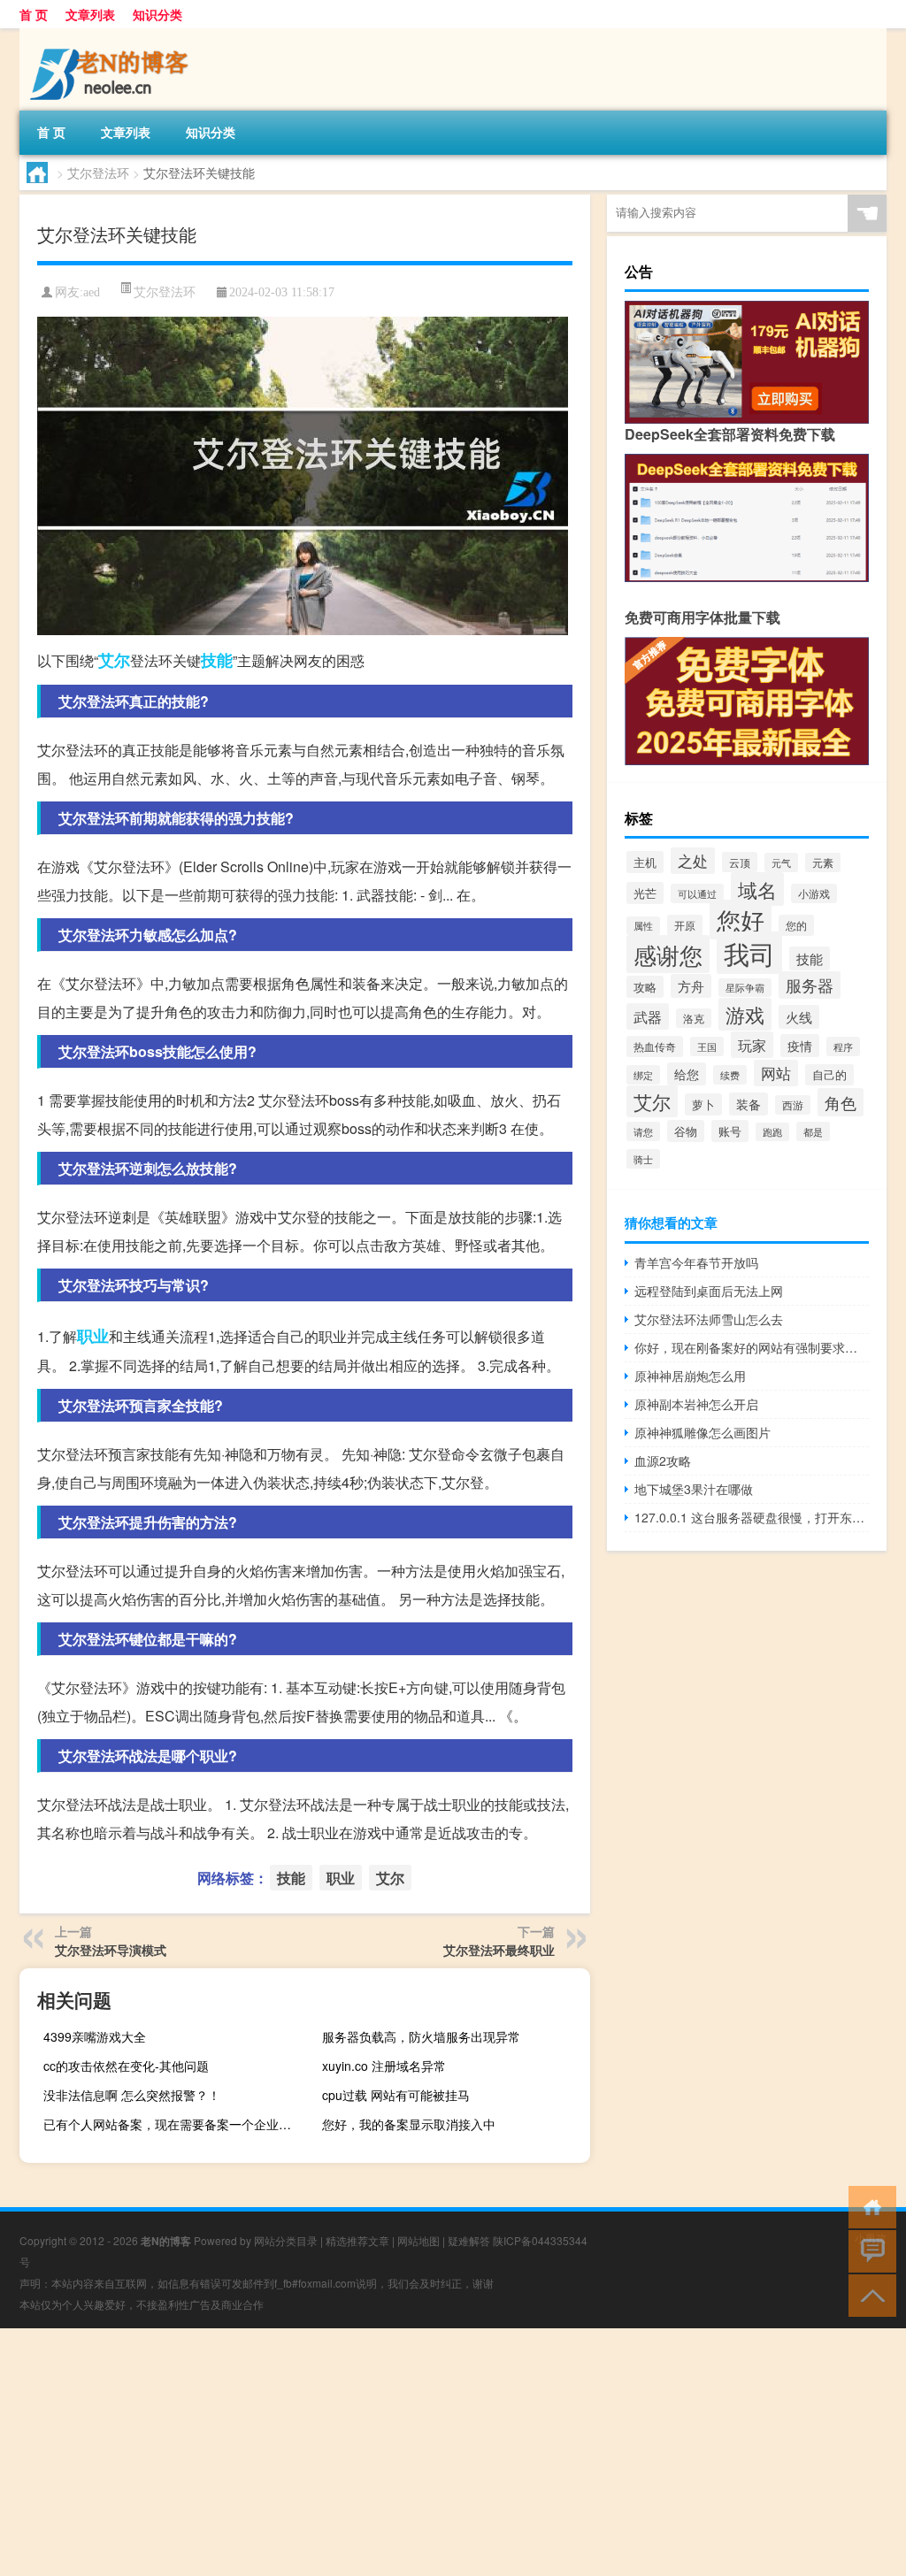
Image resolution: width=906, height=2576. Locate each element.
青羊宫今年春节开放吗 (696, 1262)
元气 (781, 862)
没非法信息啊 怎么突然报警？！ (132, 2095)
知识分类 (157, 14)
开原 (685, 925)
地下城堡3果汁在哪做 (694, 1489)
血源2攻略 (663, 1460)
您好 (741, 920)
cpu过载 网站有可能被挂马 (396, 2095)
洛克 (694, 1018)
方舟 (691, 986)
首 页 (34, 14)
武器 (648, 1016)
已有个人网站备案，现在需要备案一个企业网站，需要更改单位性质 (175, 2124)
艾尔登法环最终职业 (499, 1950)
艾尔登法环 (98, 172)
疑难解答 (469, 2240)
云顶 (740, 862)
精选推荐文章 (357, 2240)
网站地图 (418, 2240)
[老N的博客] (112, 34)
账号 (730, 1131)
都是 (813, 1131)
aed (92, 292)
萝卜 (703, 1104)
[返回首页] (868, 2206)
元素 (823, 862)
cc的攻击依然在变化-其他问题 (126, 2066)
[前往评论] (868, 2250)
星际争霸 (745, 988)
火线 (799, 1017)
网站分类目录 (286, 2240)
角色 (841, 1102)
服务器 (810, 985)
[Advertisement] (453, 2452)
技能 (217, 660)
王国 (707, 1046)
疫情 (800, 1046)
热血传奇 (655, 1046)
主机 (645, 862)
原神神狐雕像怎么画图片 (703, 1432)
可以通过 (697, 893)
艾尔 (114, 660)
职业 (93, 1336)
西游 (793, 1105)
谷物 (686, 1131)
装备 (749, 1104)
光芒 (645, 893)
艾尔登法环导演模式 (111, 1950)
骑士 (643, 1159)
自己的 (829, 1075)
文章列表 (90, 14)
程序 (843, 1046)
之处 (693, 861)
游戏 (745, 1014)
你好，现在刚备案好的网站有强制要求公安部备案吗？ (752, 1347)
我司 (749, 953)
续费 (730, 1075)
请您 (643, 1131)
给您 (687, 1074)
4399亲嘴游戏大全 (95, 2036)
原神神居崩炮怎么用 (690, 1376)
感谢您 (668, 954)
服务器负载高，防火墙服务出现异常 (421, 2036)
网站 (776, 1073)
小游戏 (814, 893)
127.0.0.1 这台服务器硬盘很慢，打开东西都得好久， (752, 1517)
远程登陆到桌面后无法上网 (709, 1291)
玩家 (752, 1045)
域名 (757, 889)
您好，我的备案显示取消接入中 (409, 2124)
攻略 (645, 987)
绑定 (643, 1075)
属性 (643, 926)
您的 (796, 925)
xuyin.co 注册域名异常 (384, 2066)
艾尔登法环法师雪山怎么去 (709, 1319)
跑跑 (772, 1132)
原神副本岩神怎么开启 (696, 1404)
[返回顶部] (868, 2294)
